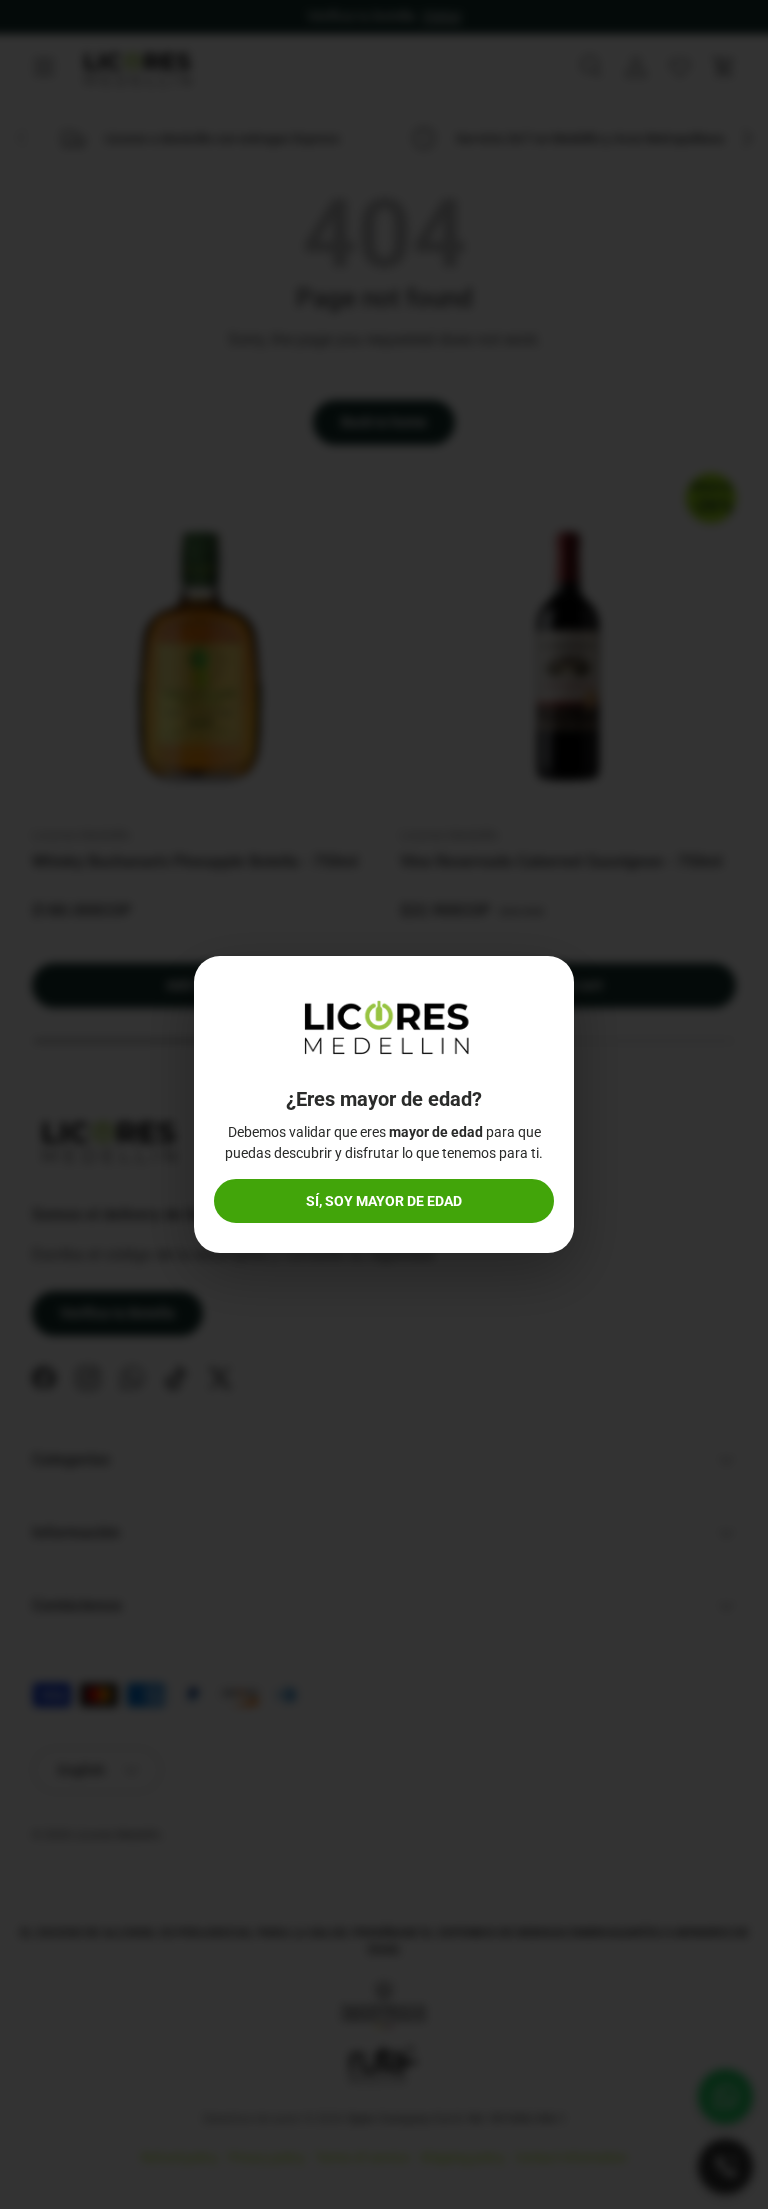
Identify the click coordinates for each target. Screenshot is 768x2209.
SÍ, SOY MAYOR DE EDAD (384, 1201)
